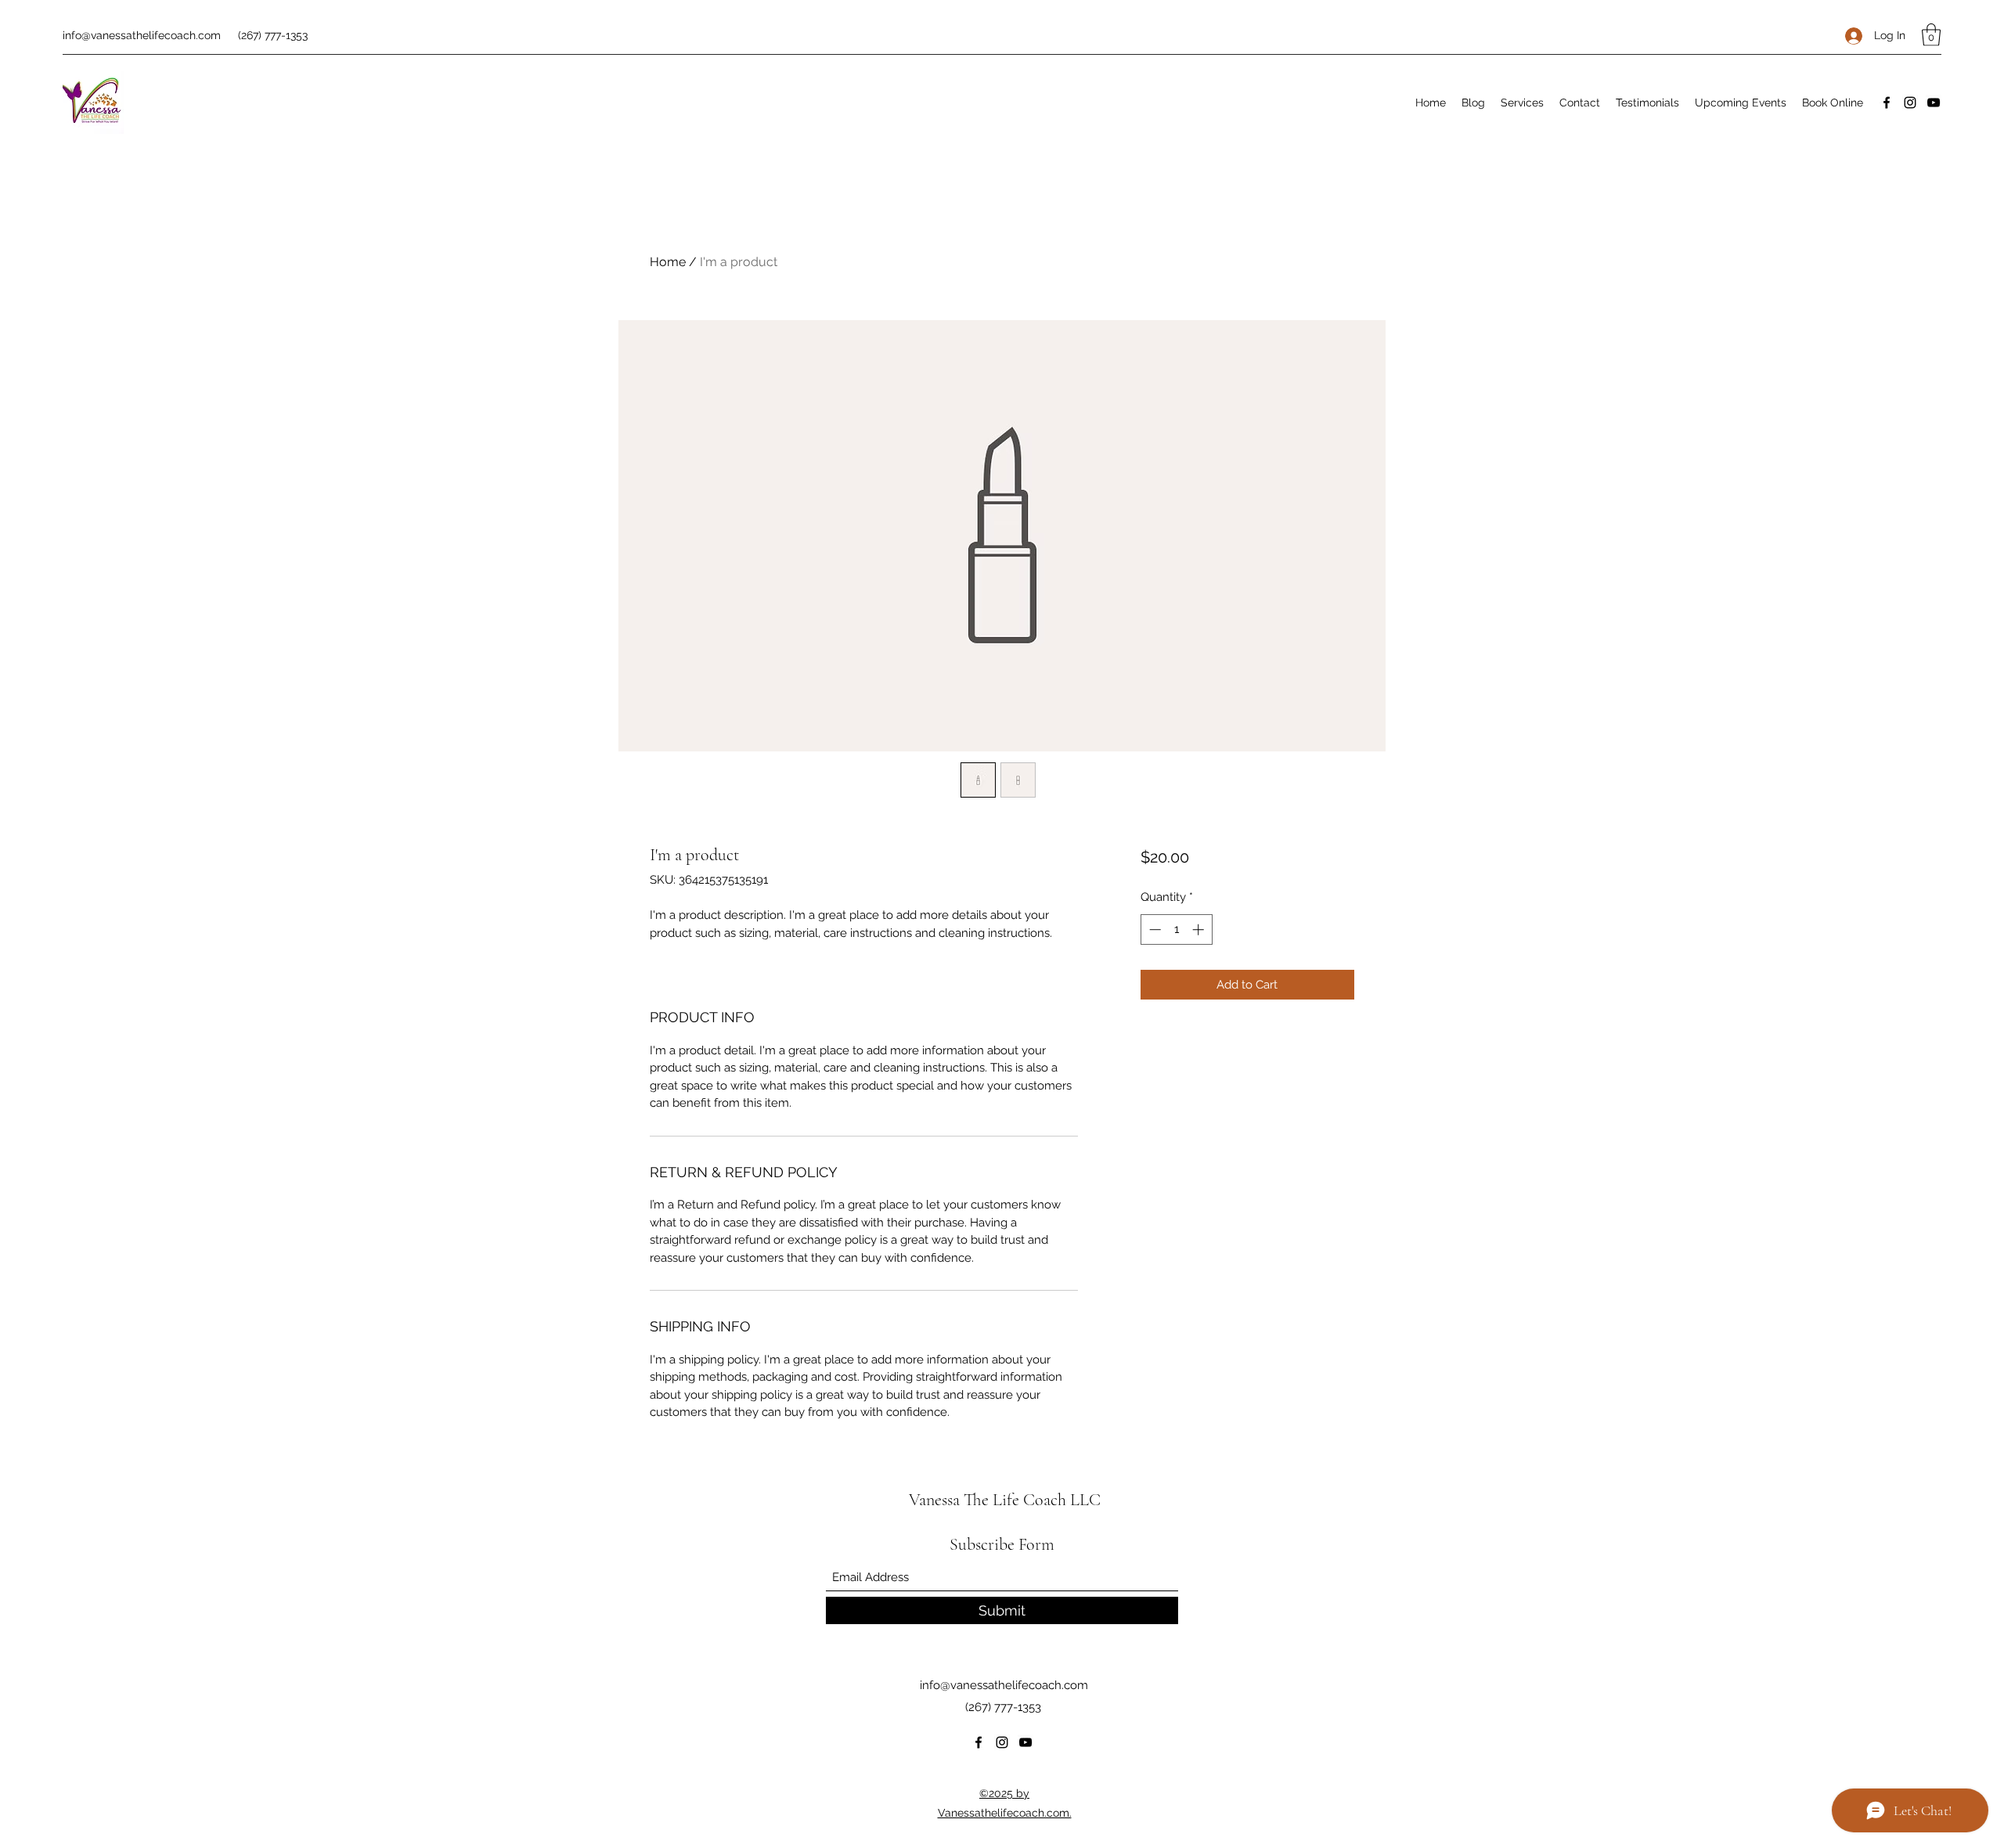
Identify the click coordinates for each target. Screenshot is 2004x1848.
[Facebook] (1887, 103)
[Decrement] (1153, 929)
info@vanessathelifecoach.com (142, 35)
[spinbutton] (1176, 929)
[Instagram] (1910, 103)
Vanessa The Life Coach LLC (1005, 1500)
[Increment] (1200, 929)
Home (668, 262)
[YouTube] (1934, 103)
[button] (1931, 35)
